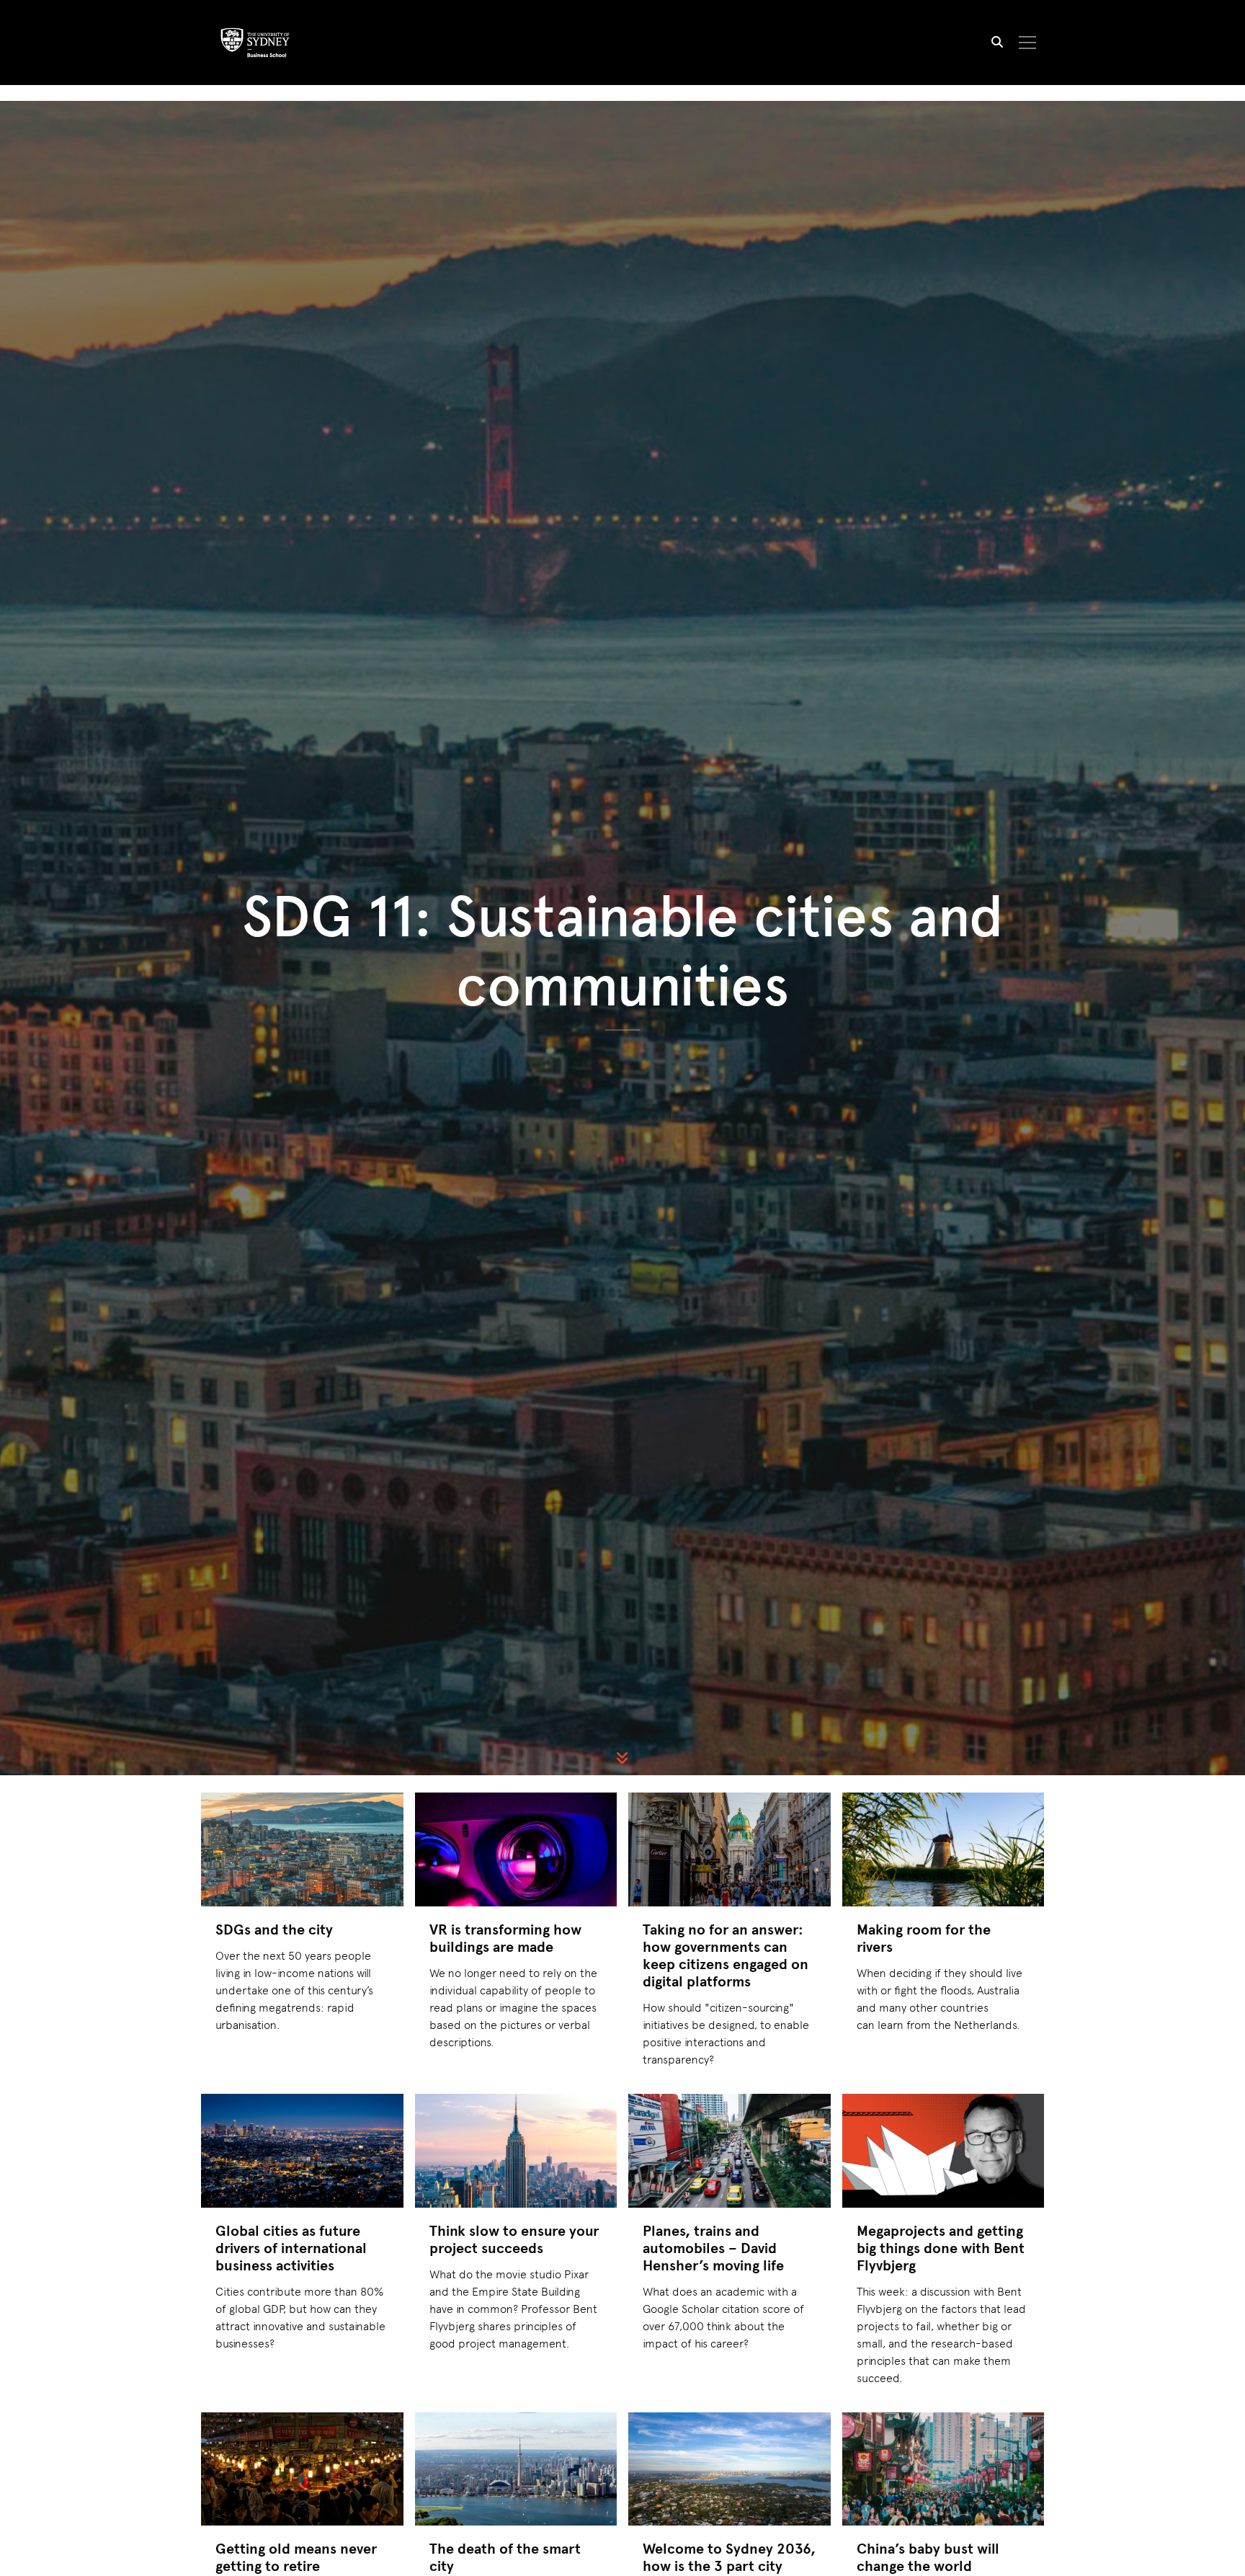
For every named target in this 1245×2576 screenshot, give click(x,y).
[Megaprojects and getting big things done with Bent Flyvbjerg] (943, 2151)
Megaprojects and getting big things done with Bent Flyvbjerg (941, 2248)
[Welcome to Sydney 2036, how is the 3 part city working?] (729, 2469)
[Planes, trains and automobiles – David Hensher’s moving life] (729, 2151)
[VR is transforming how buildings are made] (516, 1849)
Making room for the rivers (924, 1938)
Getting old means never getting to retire (296, 2557)
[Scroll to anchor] (622, 1758)
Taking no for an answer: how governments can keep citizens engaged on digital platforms (726, 1955)
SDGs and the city (274, 1929)
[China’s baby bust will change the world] (943, 2469)
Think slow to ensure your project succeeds (514, 2239)
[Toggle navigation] (1028, 43)
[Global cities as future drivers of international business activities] (302, 2151)
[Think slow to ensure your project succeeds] (516, 2151)
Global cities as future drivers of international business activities (291, 2248)
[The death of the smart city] (516, 2469)
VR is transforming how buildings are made (505, 1938)
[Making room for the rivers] (943, 1849)
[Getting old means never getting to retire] (302, 2469)
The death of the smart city (505, 2557)
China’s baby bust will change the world (928, 2557)
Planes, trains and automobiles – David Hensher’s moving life (713, 2248)
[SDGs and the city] (302, 1849)
